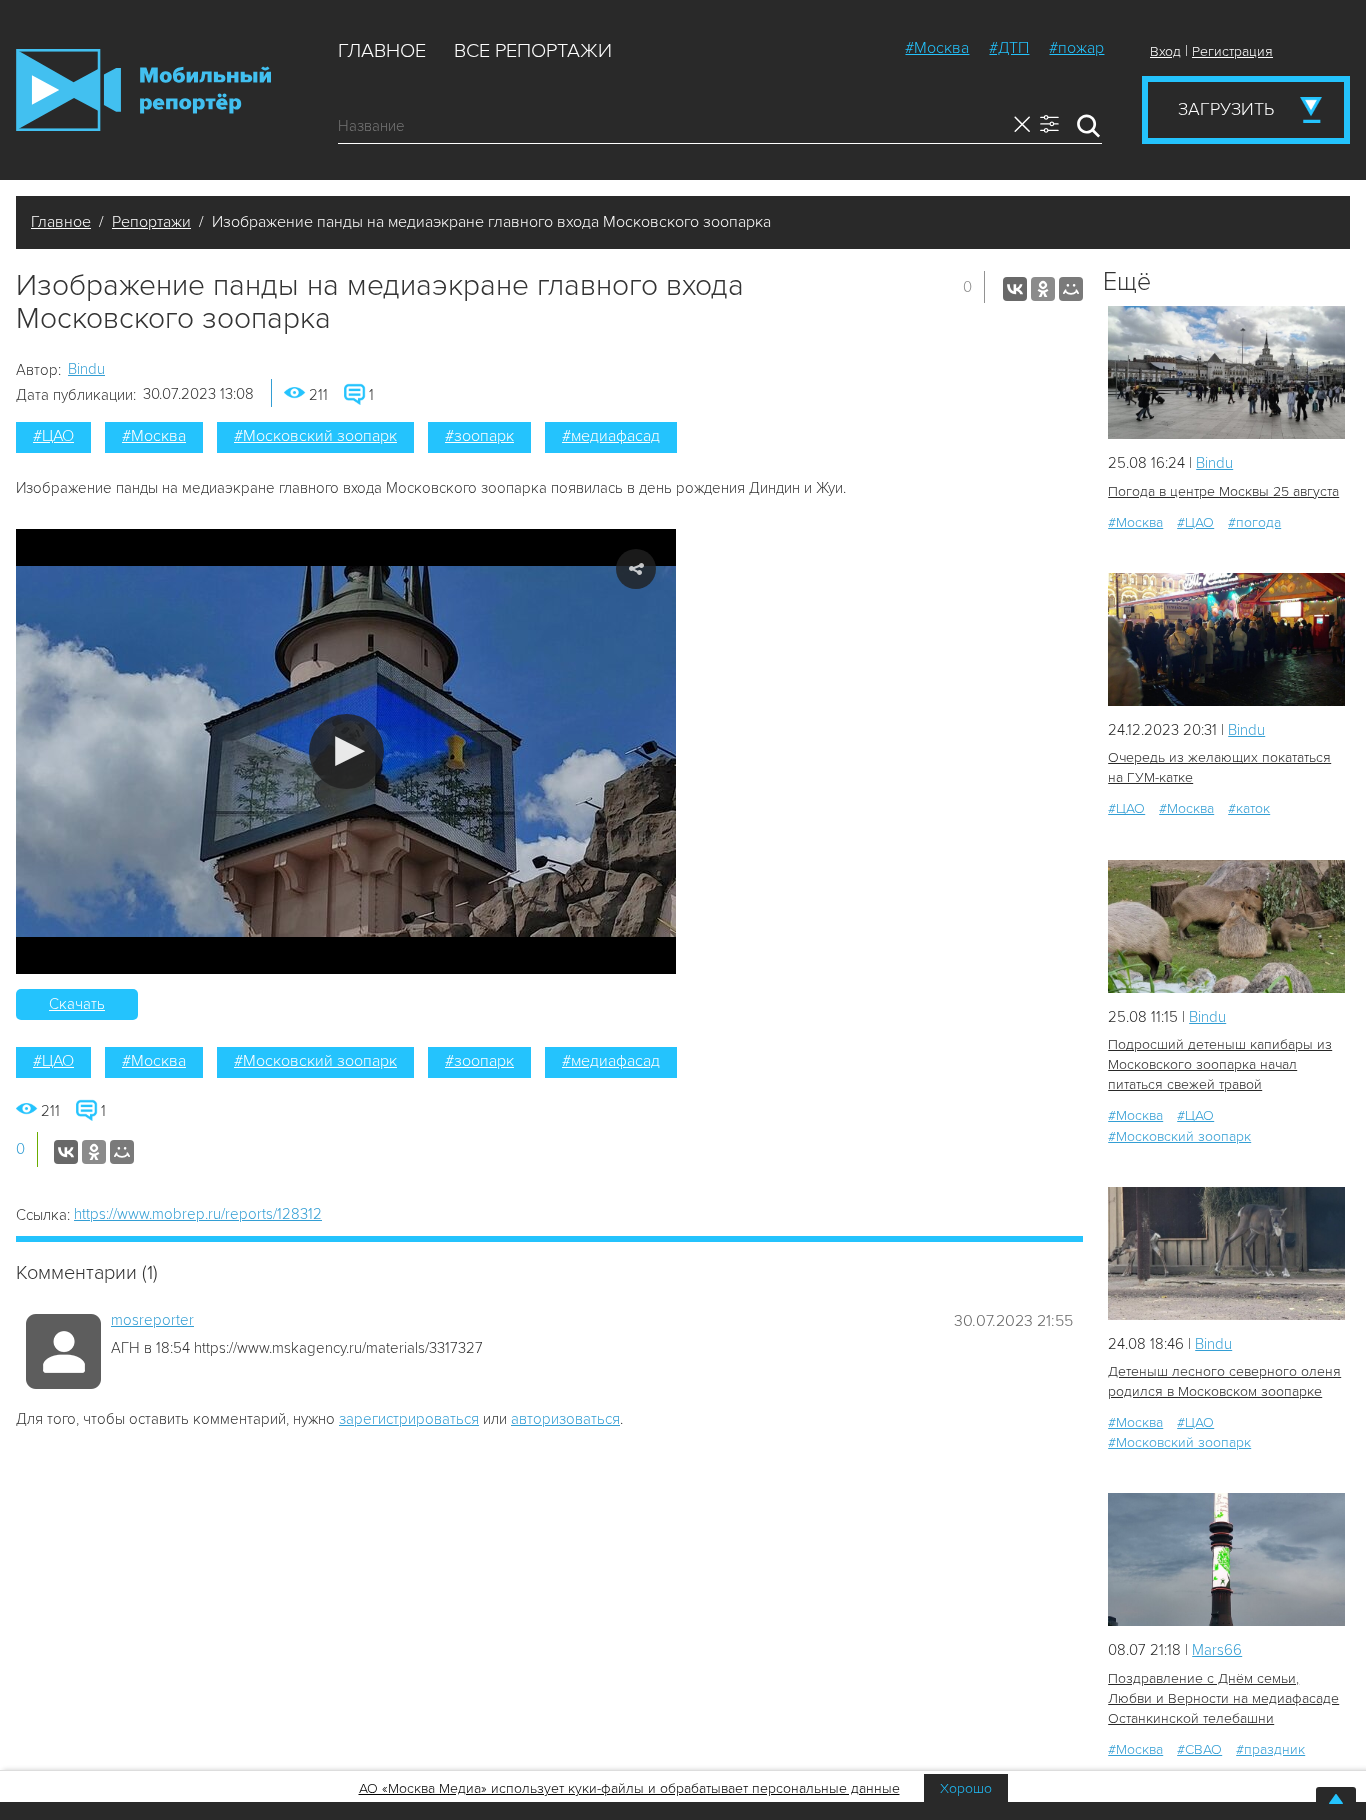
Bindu (86, 369)
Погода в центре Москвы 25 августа (1223, 491)
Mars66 (1217, 1650)
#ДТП (1009, 48)
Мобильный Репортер (143, 90)
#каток (1249, 808)
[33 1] (1226, 1253)
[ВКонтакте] (1015, 289)
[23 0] (1226, 372)
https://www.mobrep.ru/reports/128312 (198, 1214)
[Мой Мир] (1071, 289)
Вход (1165, 51)
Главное (382, 51)
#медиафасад (611, 436)
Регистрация (1232, 51)
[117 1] (1226, 1559)
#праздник (1270, 1749)
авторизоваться (565, 1419)
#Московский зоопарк (315, 436)
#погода (1254, 522)
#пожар (1076, 48)
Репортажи (151, 222)
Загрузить (1226, 109)
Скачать (77, 1004)
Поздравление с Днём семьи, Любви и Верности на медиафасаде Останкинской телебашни (1223, 1698)
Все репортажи (533, 51)
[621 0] (1226, 639)
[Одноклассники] (1043, 289)
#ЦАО (53, 436)
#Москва (937, 48)
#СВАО (1199, 1749)
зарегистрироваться (409, 1419)
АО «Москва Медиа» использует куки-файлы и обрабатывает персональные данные (629, 1788)
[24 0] (1226, 926)
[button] (346, 751)
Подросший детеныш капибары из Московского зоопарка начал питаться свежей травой (1220, 1064)
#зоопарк (479, 436)
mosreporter (152, 1320)
